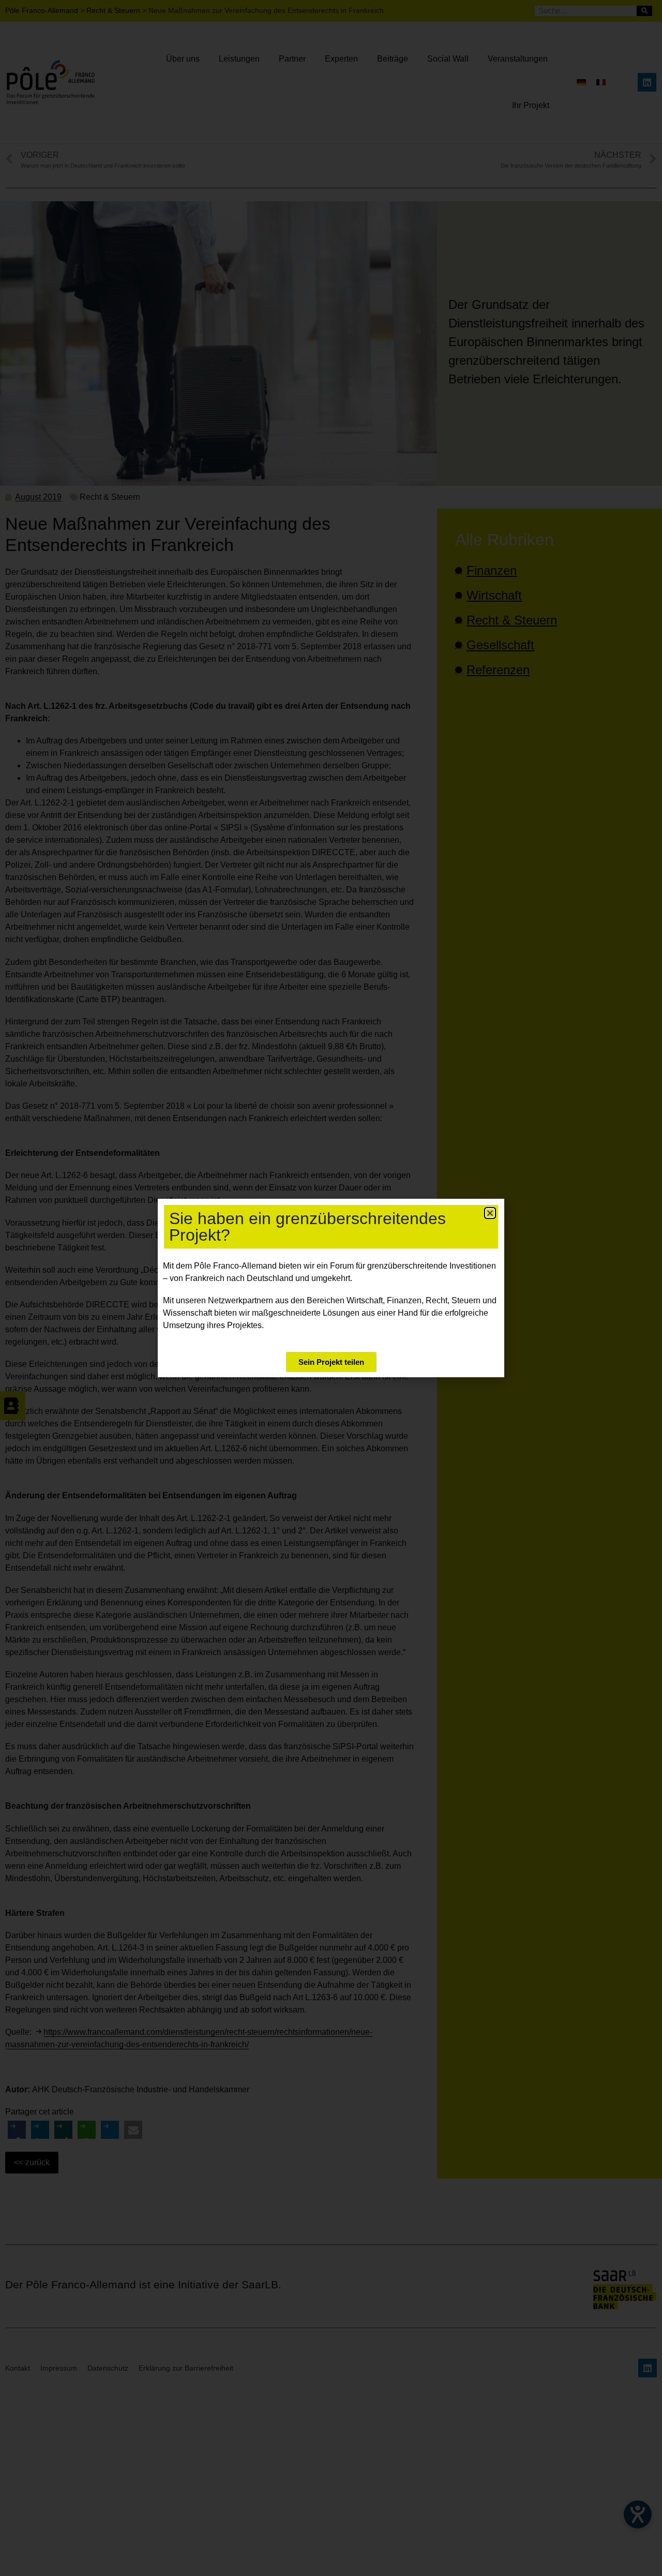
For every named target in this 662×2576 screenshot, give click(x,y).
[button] (490, 1213)
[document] (331, 1288)
